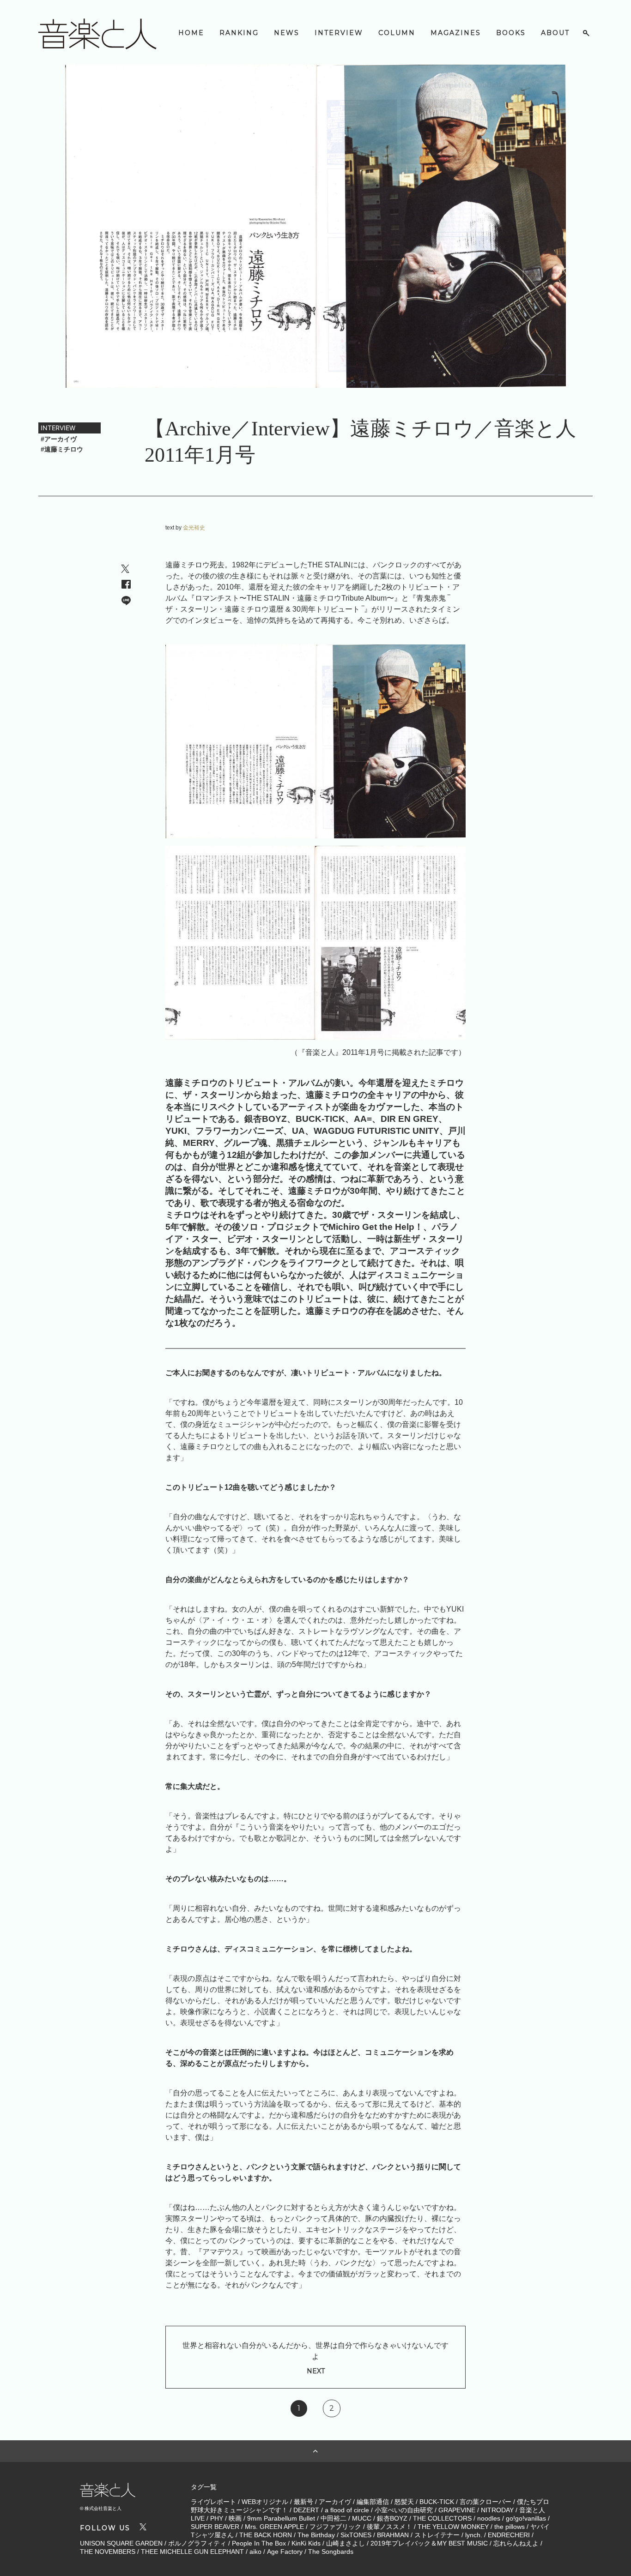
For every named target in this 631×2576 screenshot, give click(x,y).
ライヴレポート (213, 2502)
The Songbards (331, 2552)
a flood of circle (347, 2510)
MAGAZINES (456, 33)
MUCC (362, 2518)
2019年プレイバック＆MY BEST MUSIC (429, 2543)
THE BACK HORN (266, 2535)
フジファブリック (335, 2527)
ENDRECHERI (509, 2535)
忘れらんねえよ (516, 2543)
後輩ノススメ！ (389, 2527)
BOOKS (511, 33)
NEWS (287, 33)
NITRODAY (497, 2510)
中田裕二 (334, 2518)
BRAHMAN (393, 2535)
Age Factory (285, 2552)
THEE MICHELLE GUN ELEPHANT (192, 2552)
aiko (255, 2552)
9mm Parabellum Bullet (281, 2518)
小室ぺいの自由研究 (404, 2510)
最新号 (303, 2502)
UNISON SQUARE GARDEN (121, 2543)
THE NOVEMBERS (108, 2552)
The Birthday (316, 2535)
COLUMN (397, 33)
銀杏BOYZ (392, 2518)
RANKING (239, 33)
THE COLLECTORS (442, 2518)
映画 (235, 2518)
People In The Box (259, 2543)
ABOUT (555, 33)
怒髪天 (404, 2502)
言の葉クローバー (485, 2502)
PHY (217, 2518)
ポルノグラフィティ (197, 2543)
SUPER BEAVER (215, 2527)
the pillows (510, 2527)
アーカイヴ (335, 2502)
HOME (191, 33)
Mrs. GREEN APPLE (274, 2527)
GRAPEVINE (457, 2510)
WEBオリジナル (265, 2502)
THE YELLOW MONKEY (453, 2527)
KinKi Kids (306, 2543)
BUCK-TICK (437, 2502)
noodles (489, 2518)
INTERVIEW (339, 33)
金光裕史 (194, 528)
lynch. (474, 2535)
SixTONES (356, 2535)
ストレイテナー (437, 2535)
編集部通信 (373, 2502)
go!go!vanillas (526, 2518)
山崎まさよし (346, 2543)
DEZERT (306, 2510)
